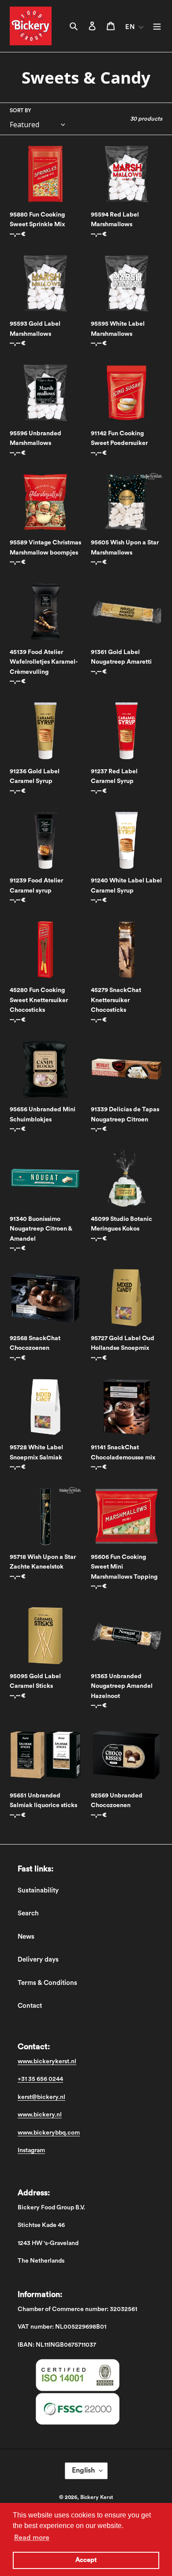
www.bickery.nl (40, 2115)
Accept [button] (86, 2560)
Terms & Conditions (47, 1983)
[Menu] (157, 26)
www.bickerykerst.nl (47, 2062)
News (26, 1937)
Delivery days (38, 1960)
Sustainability (38, 1891)
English (83, 2470)
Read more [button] (32, 2538)
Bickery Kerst (97, 2497)
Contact (30, 2006)
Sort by (21, 110)
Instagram (31, 2150)
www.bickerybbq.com (49, 2133)
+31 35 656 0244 (40, 2079)
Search (28, 1913)
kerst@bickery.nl (41, 2097)
